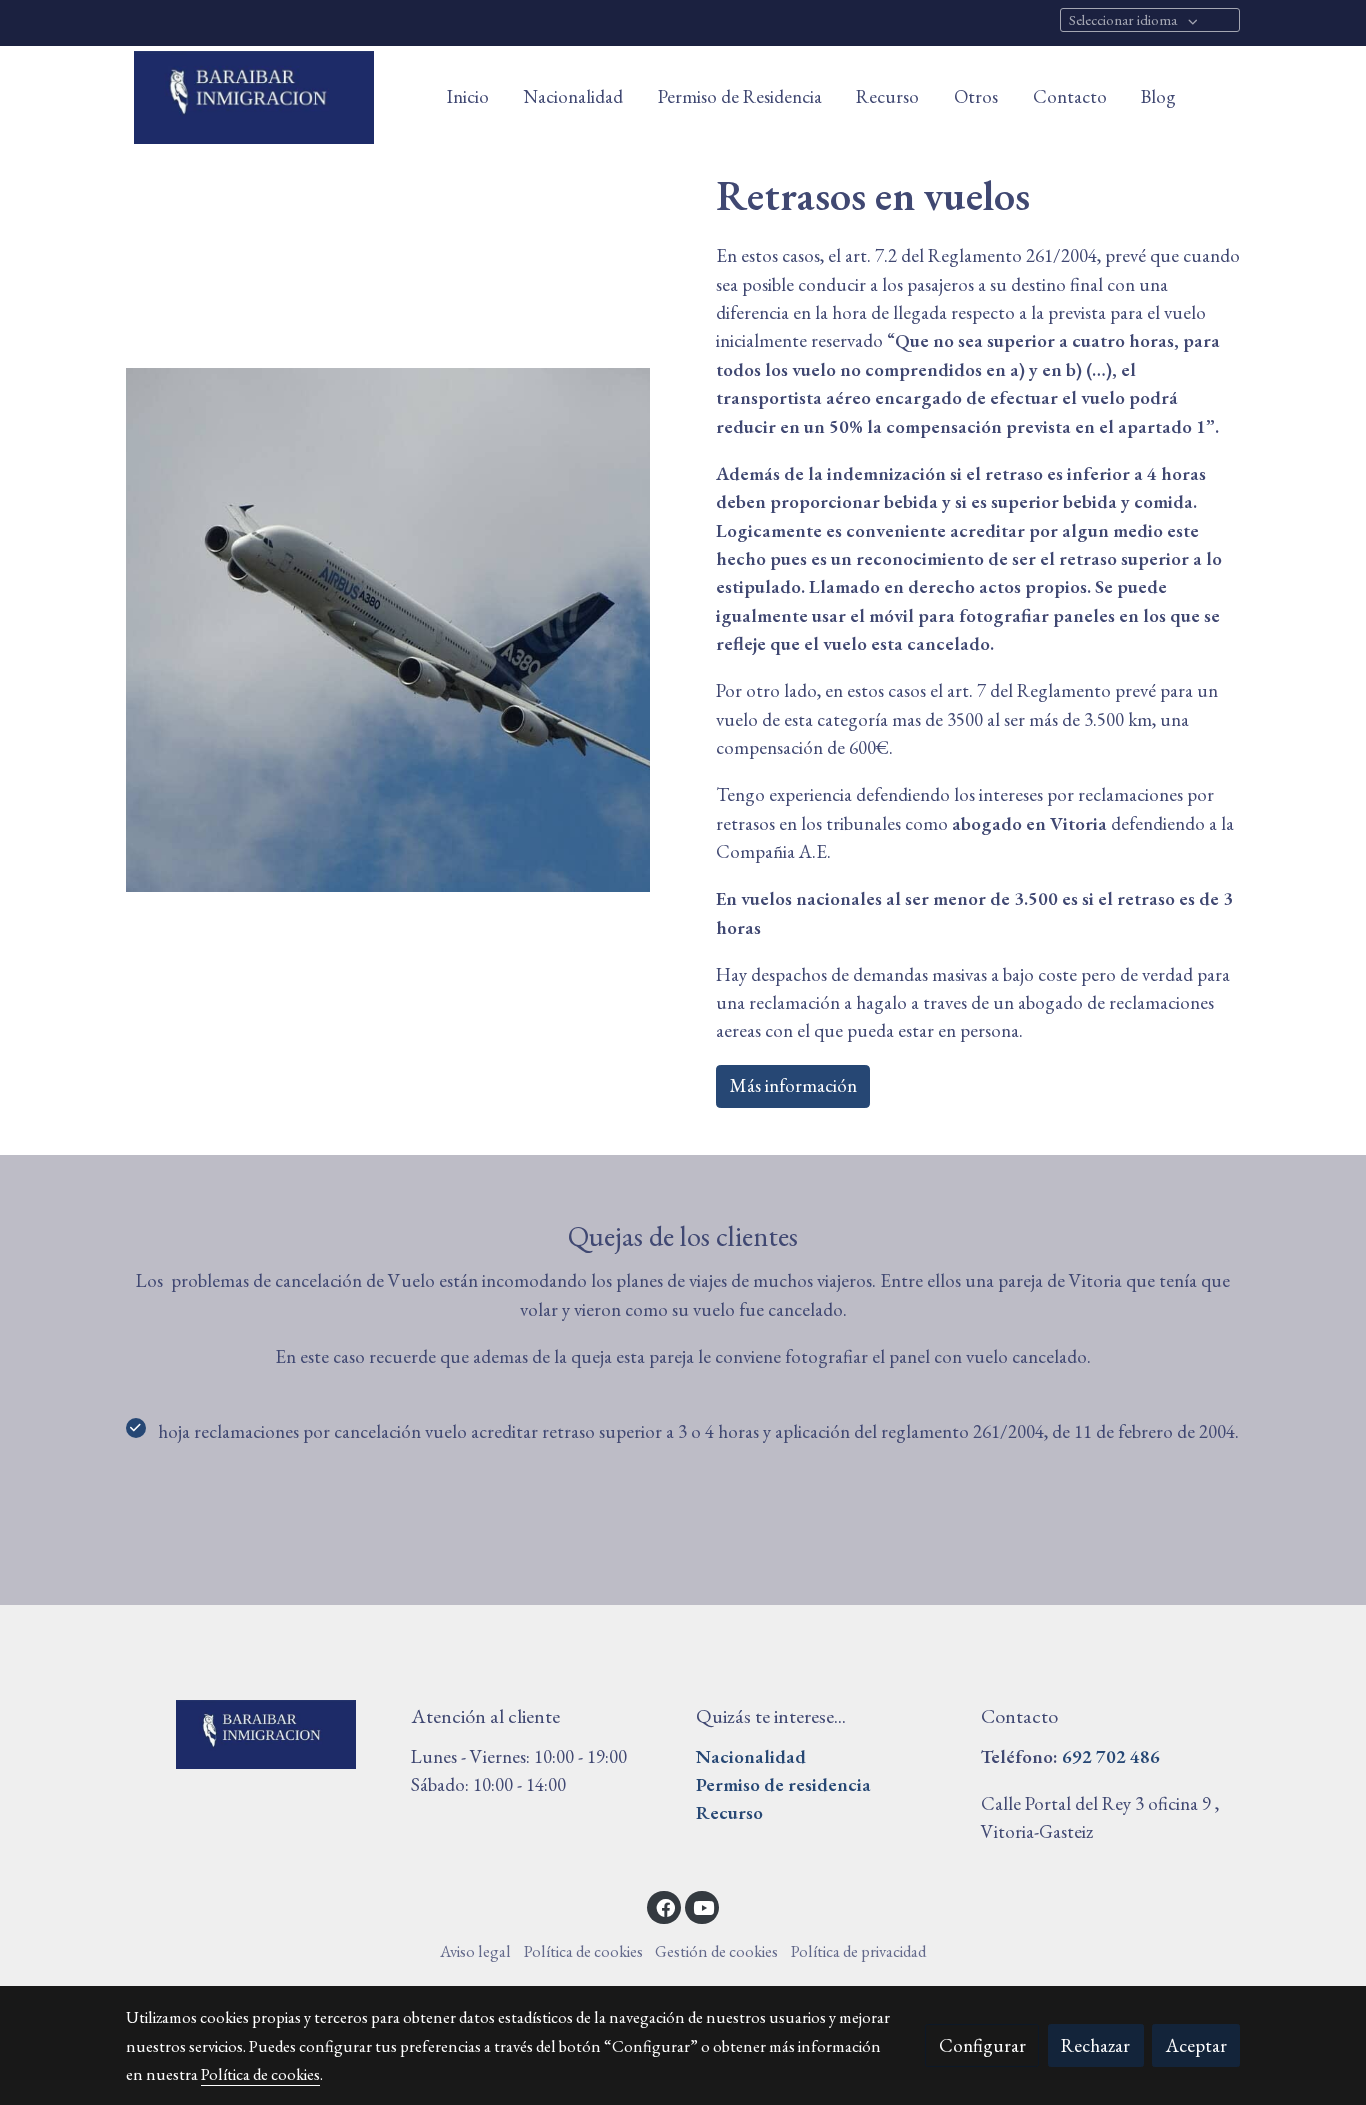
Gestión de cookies (716, 1951)
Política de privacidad (858, 1951)
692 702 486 (1111, 1756)
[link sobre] (255, 1735)
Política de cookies (583, 1951)
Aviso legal (475, 1951)
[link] (254, 97)
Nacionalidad (751, 1756)
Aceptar (1196, 2045)
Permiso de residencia (783, 1784)
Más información (793, 1085)
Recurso (729, 1812)
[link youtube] (704, 1906)
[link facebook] (665, 1906)
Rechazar (1095, 2045)
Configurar (982, 2045)
